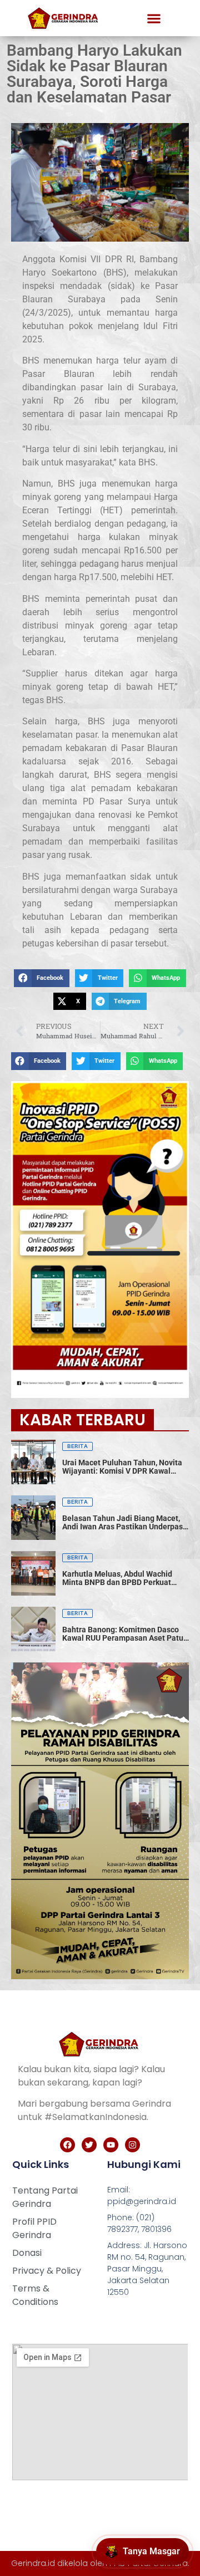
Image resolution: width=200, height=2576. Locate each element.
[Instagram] (132, 2145)
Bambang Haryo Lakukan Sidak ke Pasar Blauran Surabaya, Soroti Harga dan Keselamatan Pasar (94, 74)
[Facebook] (67, 2145)
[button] (154, 18)
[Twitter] (89, 2145)
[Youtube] (111, 2145)
